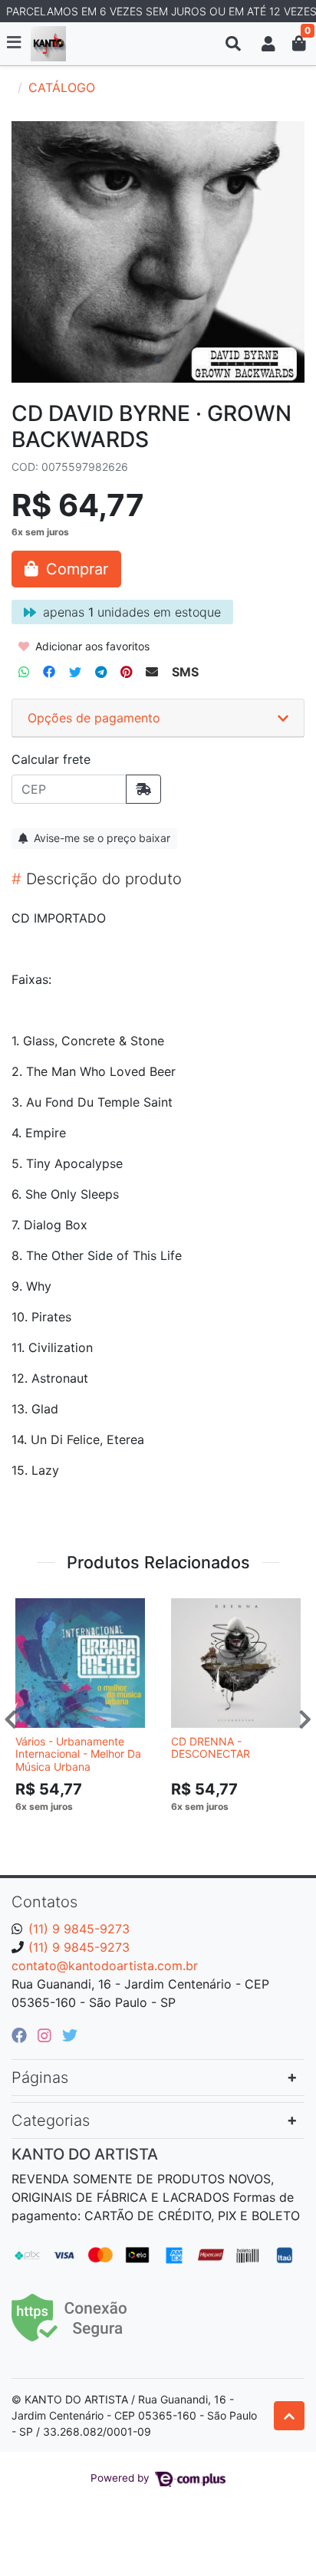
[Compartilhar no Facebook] (49, 672)
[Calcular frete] (143, 789)
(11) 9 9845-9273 (79, 1929)
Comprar (87, 1830)
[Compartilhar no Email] (152, 672)
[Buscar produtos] (233, 44)
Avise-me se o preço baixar (100, 838)
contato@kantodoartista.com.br (105, 1966)
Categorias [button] (51, 2120)
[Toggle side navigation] (15, 43)
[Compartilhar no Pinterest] (126, 672)
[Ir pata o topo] (289, 2416)
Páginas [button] (40, 2078)
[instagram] (47, 2035)
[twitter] (70, 2035)
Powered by (122, 2478)
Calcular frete (51, 759)
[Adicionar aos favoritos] (35, 1608)
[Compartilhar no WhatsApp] (24, 672)
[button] (268, 44)
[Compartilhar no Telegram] (101, 672)
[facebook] (21, 2035)
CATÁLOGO (62, 87)
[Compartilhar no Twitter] (75, 672)
